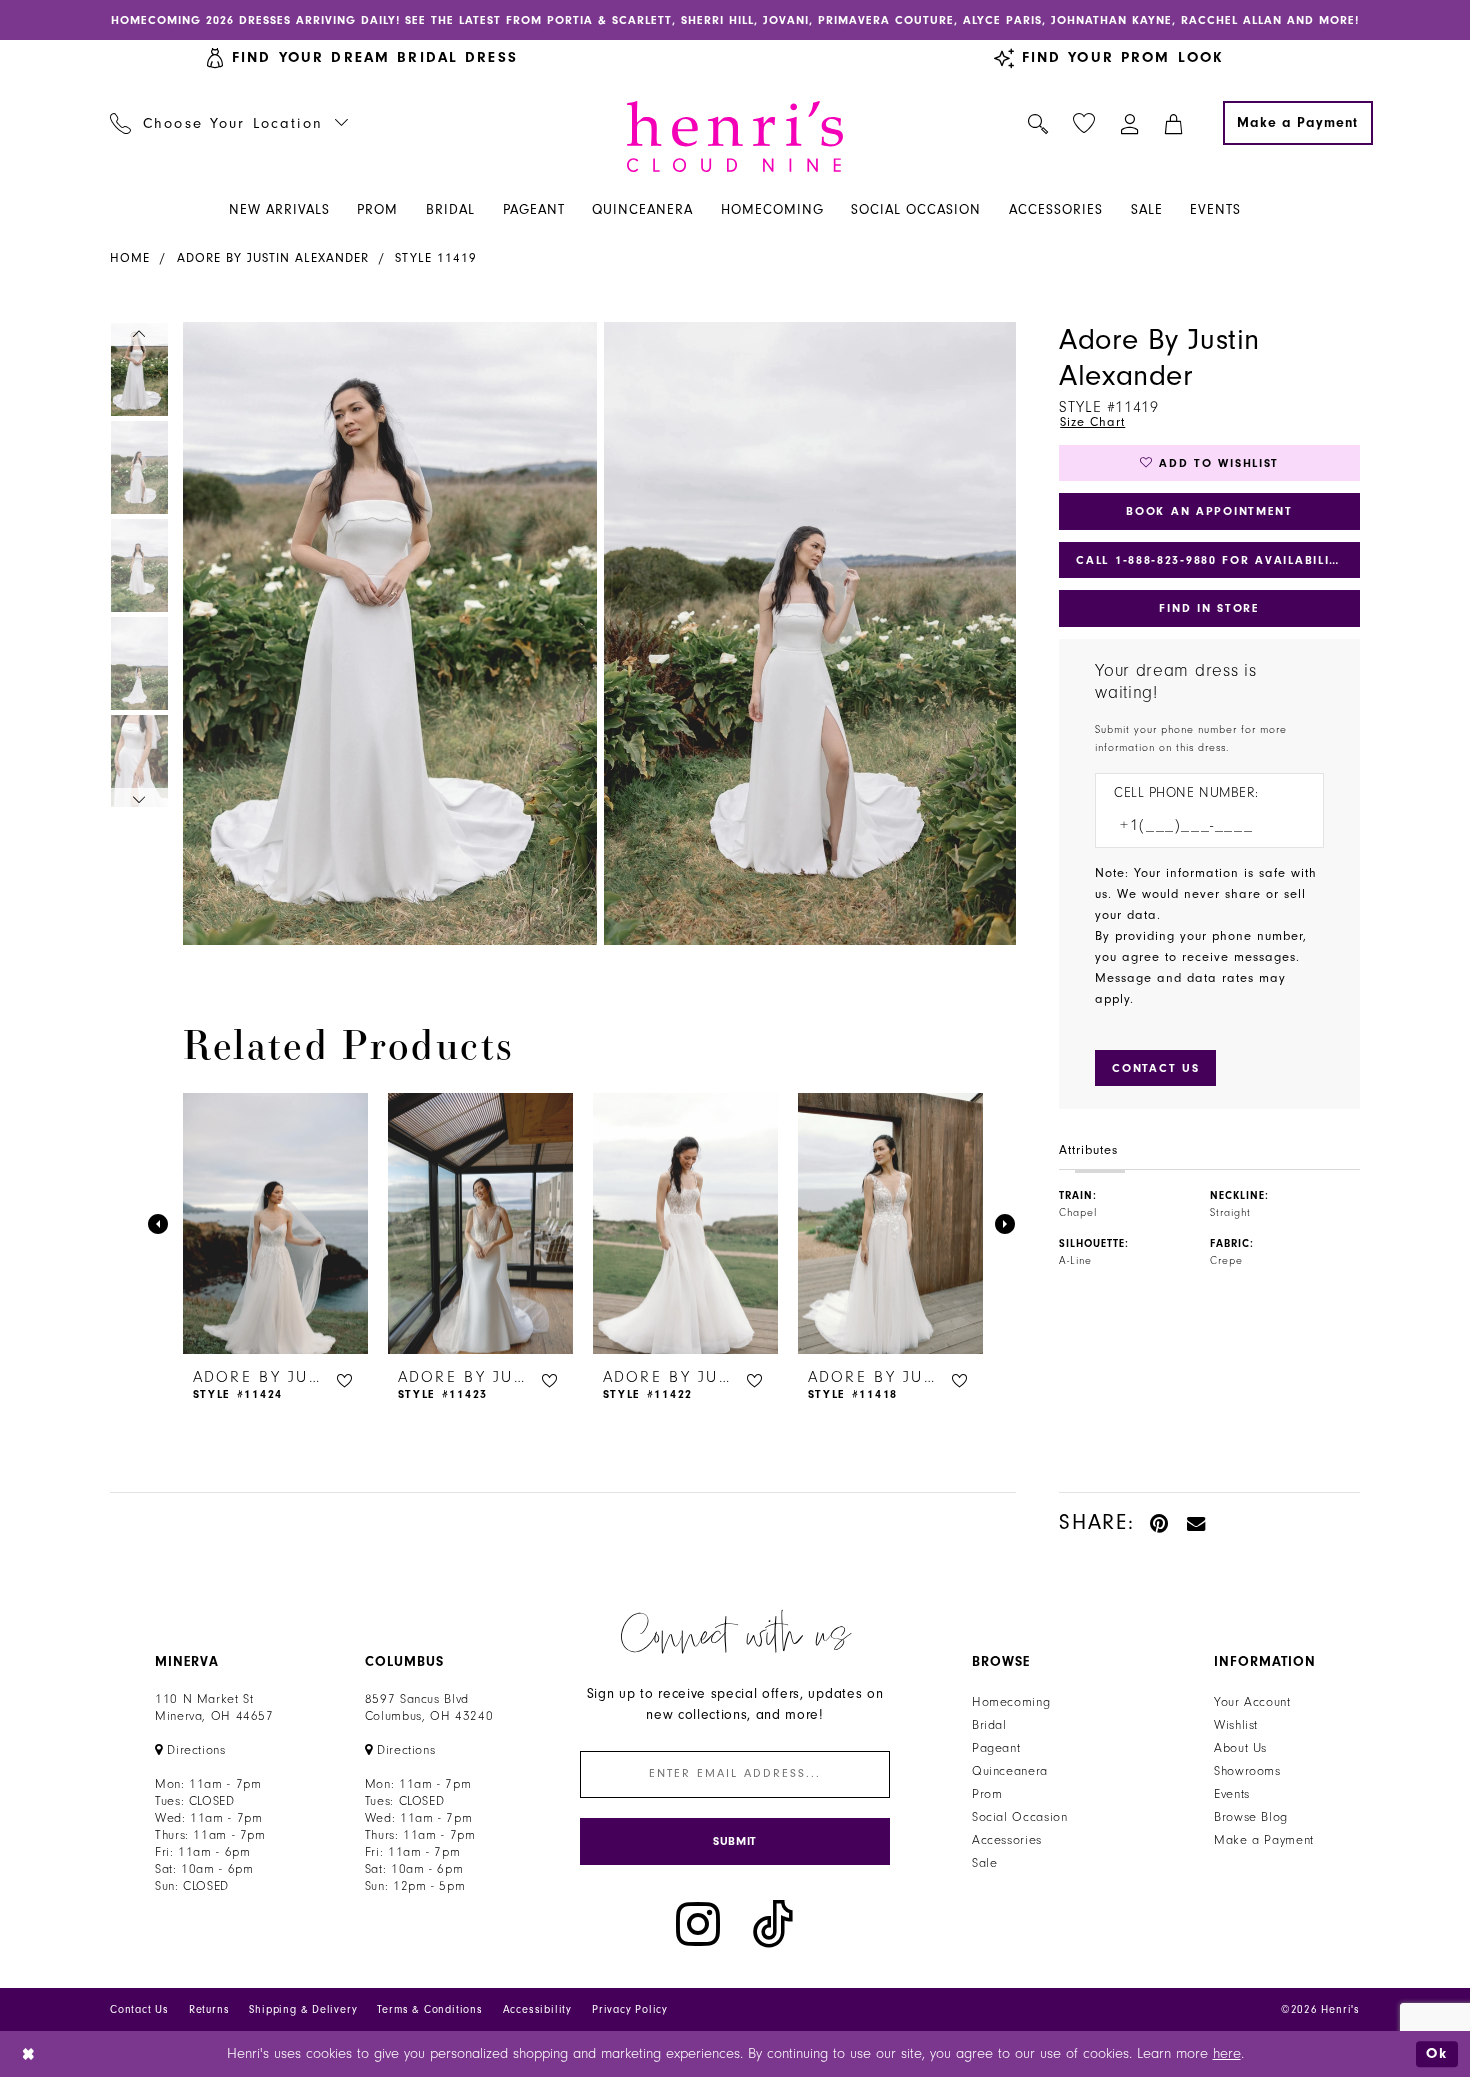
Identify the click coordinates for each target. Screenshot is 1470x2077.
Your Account (1252, 1702)
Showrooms (1247, 1771)
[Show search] (1038, 123)
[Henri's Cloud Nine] (735, 136)
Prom (987, 1794)
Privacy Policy (630, 2009)
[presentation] (275, 1224)
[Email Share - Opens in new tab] (1197, 1522)
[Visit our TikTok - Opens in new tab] (773, 1924)
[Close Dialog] (29, 2053)
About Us (1240, 1748)
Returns (209, 2009)
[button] (1130, 123)
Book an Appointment (1209, 511)
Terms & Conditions (429, 2009)
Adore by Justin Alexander (273, 258)
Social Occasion (1019, 1817)
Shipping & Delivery (303, 2009)
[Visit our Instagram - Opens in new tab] (698, 1924)
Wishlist (1236, 1725)
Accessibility (537, 2009)
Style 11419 (436, 258)
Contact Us (139, 2009)
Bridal (989, 1725)
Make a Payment (1264, 1840)
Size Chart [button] (1092, 422)
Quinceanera (1010, 1771)
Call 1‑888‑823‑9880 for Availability (1211, 560)
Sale (985, 1863)
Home (130, 258)
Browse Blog (1251, 1817)
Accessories (1007, 1840)
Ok (1437, 2053)
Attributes (1088, 1150)
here (1227, 2053)
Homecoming (1011, 1702)
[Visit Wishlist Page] (1084, 123)
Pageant (996, 1748)
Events (1232, 1794)
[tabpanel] (386, 633)
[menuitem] (229, 123)
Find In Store (1209, 608)
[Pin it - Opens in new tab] (1160, 1522)
